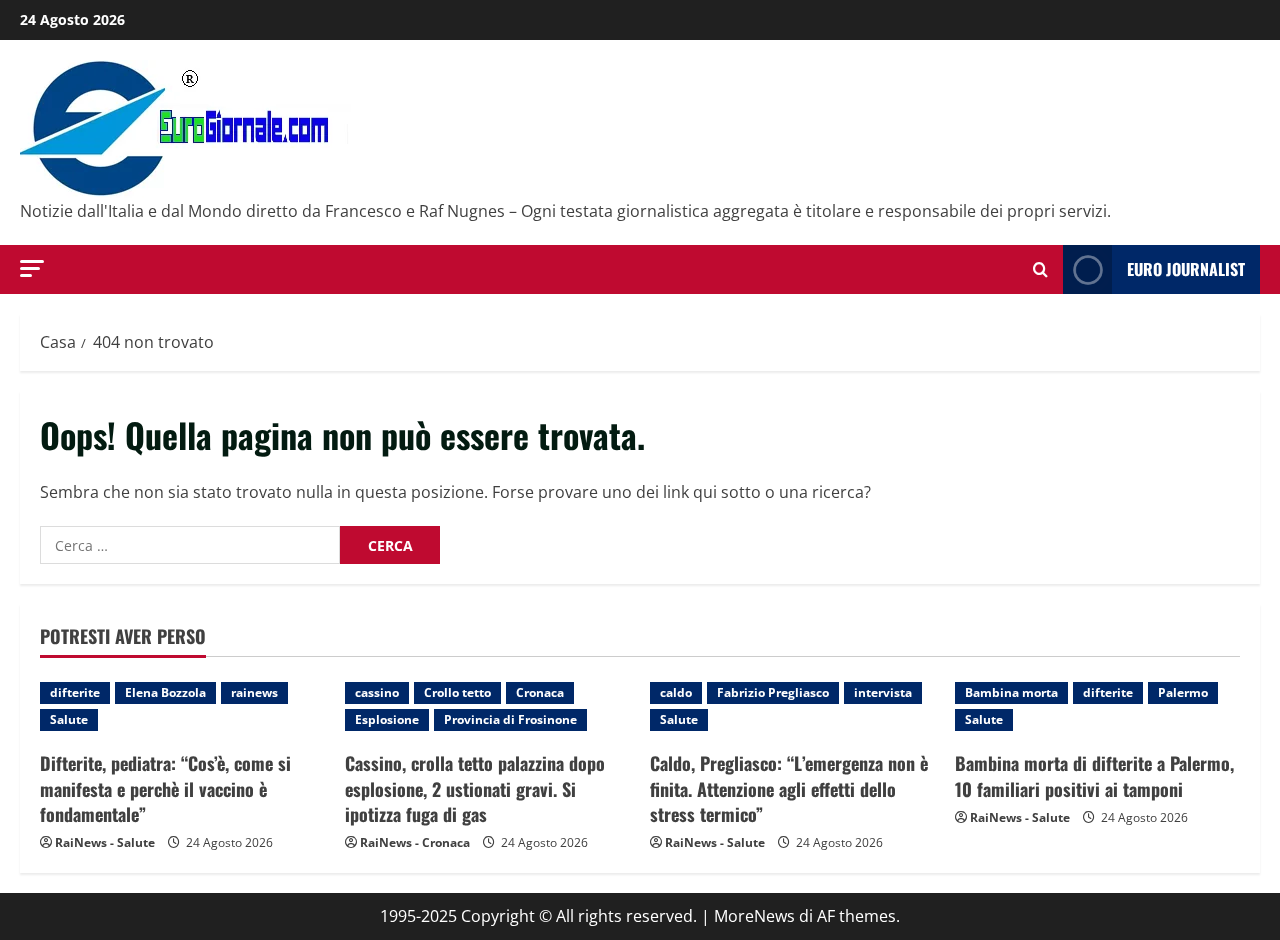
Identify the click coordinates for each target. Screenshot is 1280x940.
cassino (377, 692)
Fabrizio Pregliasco (773, 692)
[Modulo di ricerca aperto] (1040, 269)
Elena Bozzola (165, 692)
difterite (75, 692)
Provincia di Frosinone (510, 719)
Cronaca (540, 692)
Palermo (1183, 692)
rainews (254, 692)
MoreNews (754, 916)
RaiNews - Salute (105, 842)
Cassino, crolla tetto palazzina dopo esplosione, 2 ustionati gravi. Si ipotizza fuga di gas (475, 788)
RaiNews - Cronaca (415, 842)
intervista (883, 692)
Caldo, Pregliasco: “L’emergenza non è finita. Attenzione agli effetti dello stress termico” (789, 788)
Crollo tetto (457, 692)
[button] (32, 268)
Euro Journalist (1186, 269)
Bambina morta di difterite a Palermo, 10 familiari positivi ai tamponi (1094, 775)
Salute (69, 719)
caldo (676, 692)
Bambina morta (1011, 692)
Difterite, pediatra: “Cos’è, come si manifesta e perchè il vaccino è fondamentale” (165, 788)
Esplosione (387, 719)
